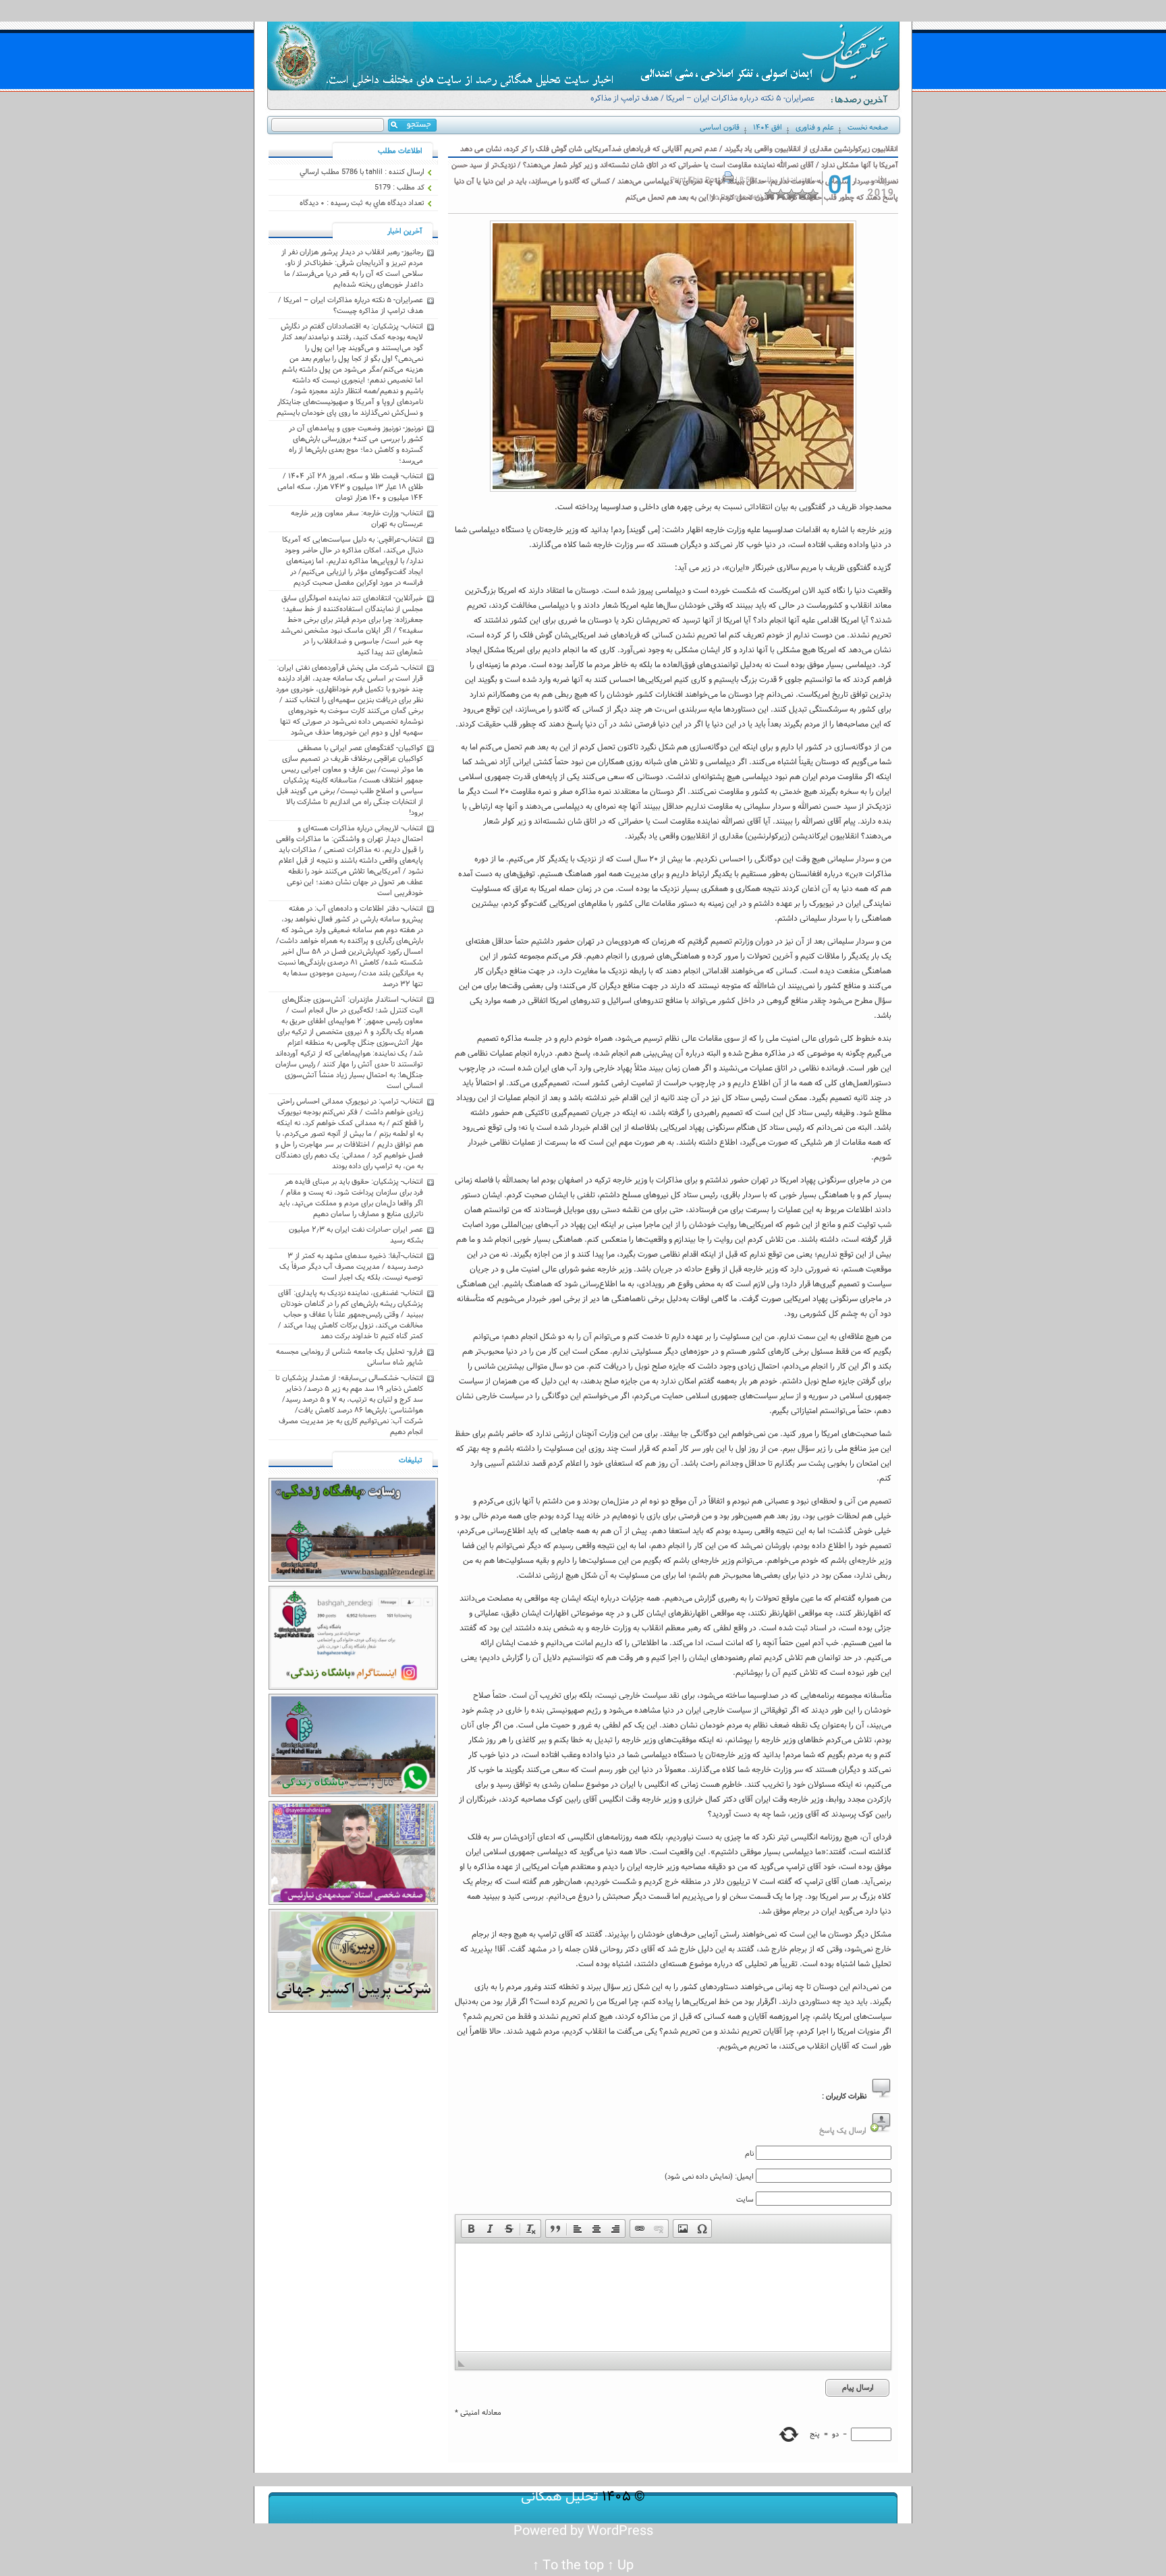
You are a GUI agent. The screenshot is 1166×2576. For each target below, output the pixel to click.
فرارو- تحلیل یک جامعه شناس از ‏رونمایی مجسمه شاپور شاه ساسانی (350, 1357)
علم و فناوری (815, 127)
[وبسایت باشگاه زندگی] (353, 1580)
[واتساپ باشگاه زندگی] (353, 1795)
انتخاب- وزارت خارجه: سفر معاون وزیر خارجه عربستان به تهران (357, 519)
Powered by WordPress (583, 2531)
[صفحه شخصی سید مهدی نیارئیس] (353, 1903)
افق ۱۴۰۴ (768, 127)
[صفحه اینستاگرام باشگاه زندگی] (353, 1688)
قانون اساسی (720, 127)
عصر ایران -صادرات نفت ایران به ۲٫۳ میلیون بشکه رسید (356, 1235)
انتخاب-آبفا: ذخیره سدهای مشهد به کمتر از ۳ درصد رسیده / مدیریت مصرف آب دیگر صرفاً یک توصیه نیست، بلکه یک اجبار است (351, 1267)
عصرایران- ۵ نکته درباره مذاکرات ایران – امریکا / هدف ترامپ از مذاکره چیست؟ (702, 104)
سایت (745, 2200)
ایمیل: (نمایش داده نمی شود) (709, 2177)
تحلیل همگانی (560, 2497)
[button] (471, 2229)
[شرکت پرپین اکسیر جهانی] (353, 2011)
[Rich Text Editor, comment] (673, 2297)
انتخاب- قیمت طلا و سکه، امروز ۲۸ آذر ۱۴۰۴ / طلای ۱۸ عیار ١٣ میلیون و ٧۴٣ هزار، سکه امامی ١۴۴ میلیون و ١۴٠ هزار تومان (350, 487)
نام (749, 2154)
